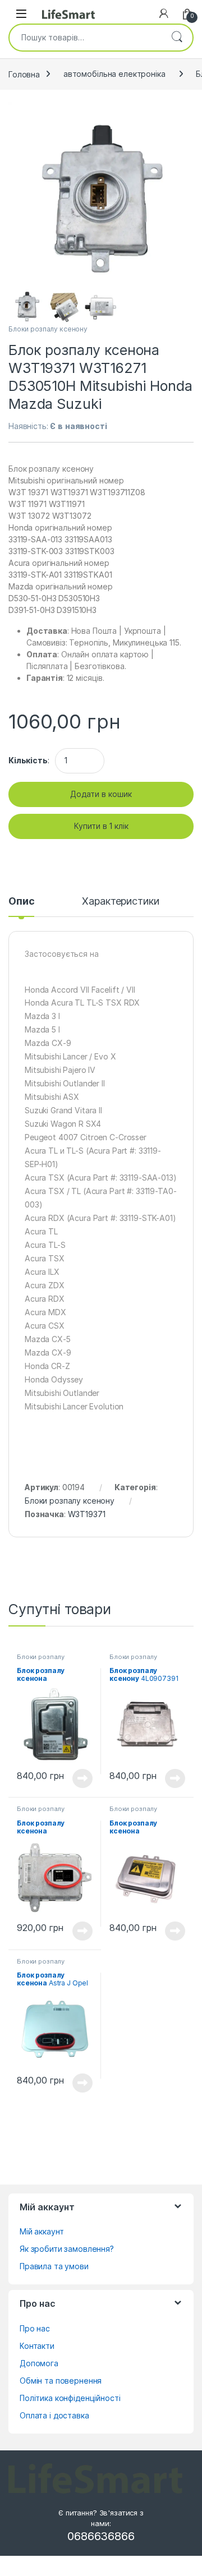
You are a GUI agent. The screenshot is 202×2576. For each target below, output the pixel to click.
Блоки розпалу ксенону (48, 329)
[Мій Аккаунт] (164, 13)
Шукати (177, 38)
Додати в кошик (101, 794)
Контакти (37, 2346)
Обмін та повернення (61, 2381)
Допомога (39, 2363)
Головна (24, 74)
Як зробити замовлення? (67, 2249)
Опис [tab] (21, 902)
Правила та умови (54, 2266)
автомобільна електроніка (114, 74)
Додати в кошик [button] (78, 1778)
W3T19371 (87, 1514)
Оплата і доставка (54, 2415)
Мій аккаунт (42, 2231)
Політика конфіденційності (70, 2398)
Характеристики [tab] (120, 902)
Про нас (35, 2328)
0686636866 (101, 2536)
